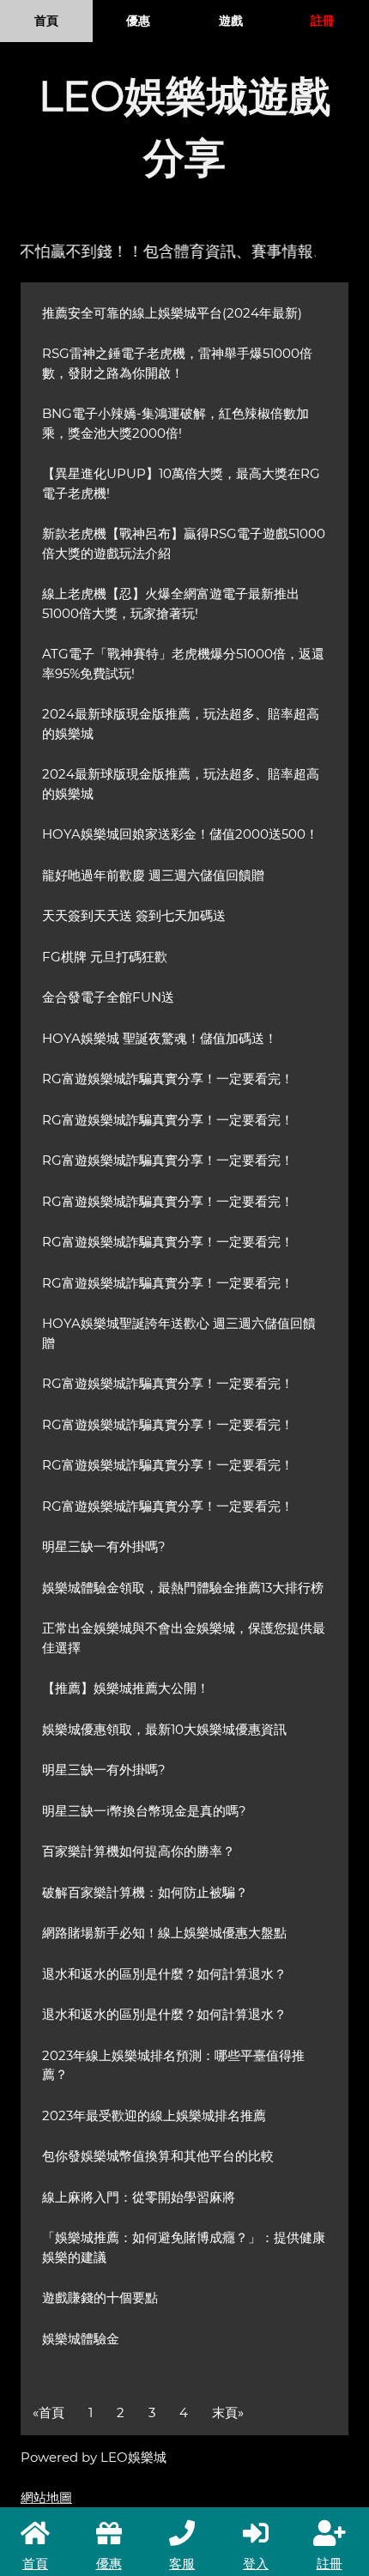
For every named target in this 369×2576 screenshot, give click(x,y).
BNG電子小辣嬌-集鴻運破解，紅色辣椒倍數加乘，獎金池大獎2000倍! (175, 423)
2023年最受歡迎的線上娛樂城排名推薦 (154, 2115)
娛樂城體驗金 (81, 2339)
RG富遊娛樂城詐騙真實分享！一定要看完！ (168, 1079)
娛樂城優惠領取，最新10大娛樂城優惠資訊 (164, 1729)
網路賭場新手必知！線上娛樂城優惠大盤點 (164, 1933)
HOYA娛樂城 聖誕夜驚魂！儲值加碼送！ (160, 1038)
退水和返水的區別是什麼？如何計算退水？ (164, 1974)
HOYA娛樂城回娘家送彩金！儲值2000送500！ (180, 834)
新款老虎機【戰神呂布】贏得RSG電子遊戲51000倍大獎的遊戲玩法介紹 (184, 543)
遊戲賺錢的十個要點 (100, 2297)
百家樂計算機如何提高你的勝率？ (139, 1851)
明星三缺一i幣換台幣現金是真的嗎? (144, 1811)
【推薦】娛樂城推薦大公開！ (126, 1688)
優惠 (138, 21)
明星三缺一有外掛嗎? (104, 1546)
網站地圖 (46, 2497)
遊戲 (231, 21)
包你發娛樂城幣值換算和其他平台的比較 (158, 2156)
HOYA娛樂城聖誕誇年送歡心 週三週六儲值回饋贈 (179, 1333)
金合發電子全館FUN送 (108, 997)
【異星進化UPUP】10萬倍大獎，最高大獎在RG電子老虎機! (181, 483)
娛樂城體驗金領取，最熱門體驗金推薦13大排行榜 (183, 1588)
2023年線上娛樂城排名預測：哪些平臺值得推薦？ (173, 2065)
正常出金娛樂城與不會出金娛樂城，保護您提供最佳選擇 (184, 1638)
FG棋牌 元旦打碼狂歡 (105, 957)
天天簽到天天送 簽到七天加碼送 (134, 915)
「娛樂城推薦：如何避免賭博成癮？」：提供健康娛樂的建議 (184, 2247)
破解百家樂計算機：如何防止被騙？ (145, 1892)
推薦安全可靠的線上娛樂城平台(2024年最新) (172, 313)
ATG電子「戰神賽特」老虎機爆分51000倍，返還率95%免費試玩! (183, 664)
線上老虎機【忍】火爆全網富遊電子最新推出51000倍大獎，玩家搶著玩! (171, 603)
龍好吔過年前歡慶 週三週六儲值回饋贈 (153, 875)
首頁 (46, 21)
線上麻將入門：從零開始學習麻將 (139, 2197)
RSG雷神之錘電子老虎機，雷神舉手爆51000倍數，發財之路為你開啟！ (177, 363)
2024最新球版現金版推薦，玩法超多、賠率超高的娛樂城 (181, 724)
